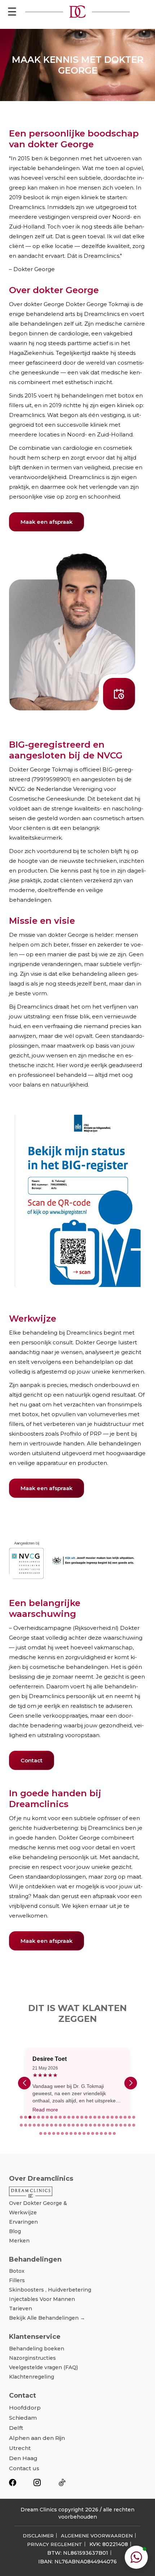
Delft (16, 2428)
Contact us (24, 2468)
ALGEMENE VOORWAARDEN (97, 2536)
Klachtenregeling (32, 2377)
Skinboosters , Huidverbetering (50, 2290)
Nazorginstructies (32, 2358)
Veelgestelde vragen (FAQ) (43, 2367)
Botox (17, 2271)
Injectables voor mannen (42, 2299)
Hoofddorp (25, 2408)
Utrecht (20, 2448)
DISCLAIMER (38, 2536)
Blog (15, 2231)
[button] (21, 2117)
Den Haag (23, 2458)
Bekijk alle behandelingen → (47, 2318)
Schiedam (23, 2418)
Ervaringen (23, 2222)
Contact (32, 1760)
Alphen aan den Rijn (37, 2438)
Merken (19, 2241)
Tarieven (21, 2309)
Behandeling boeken (37, 2349)
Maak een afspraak (46, 522)
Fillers (17, 2280)
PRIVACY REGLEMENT (55, 2544)
